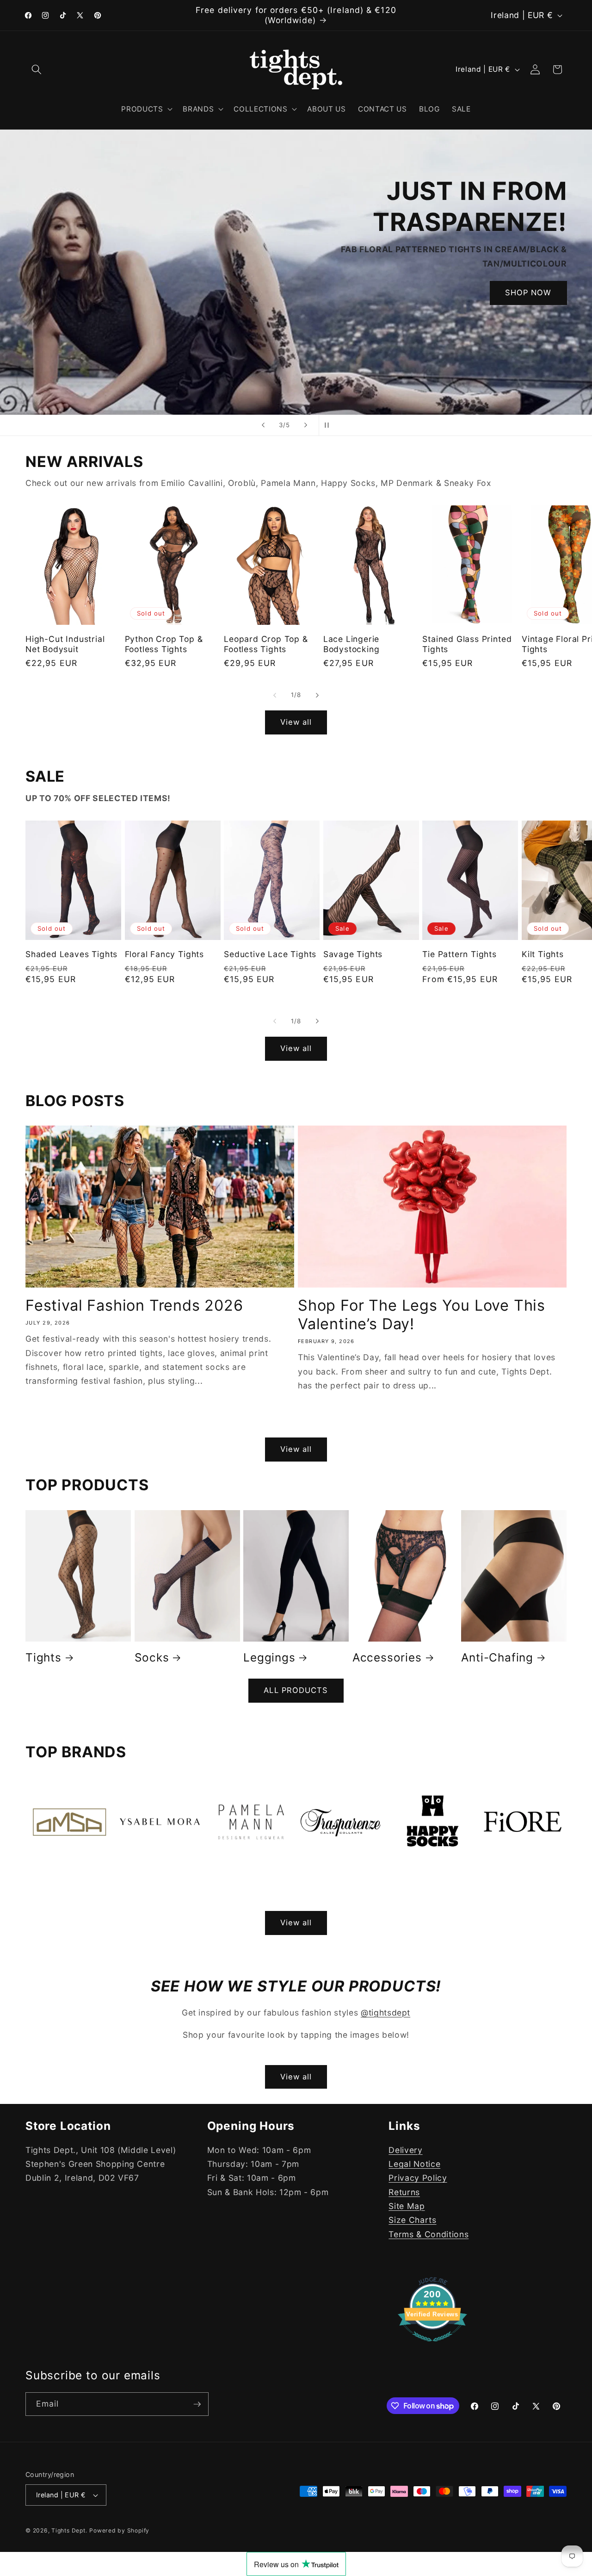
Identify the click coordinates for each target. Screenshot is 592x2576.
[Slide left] (275, 695)
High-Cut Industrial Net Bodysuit (65, 644)
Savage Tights (353, 954)
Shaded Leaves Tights (71, 954)
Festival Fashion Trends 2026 (134, 1305)
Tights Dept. (69, 2530)
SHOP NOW (315, 335)
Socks (152, 1657)
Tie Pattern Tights (459, 954)
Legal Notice (414, 2163)
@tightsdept (385, 2013)
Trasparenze (333, 1881)
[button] (37, 69)
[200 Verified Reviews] (432, 2346)
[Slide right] (317, 695)
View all (296, 722)
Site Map (407, 2206)
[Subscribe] (197, 2404)
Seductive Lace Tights (270, 954)
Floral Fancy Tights (164, 954)
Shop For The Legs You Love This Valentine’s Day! (422, 1315)
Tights (43, 1657)
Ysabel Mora (151, 1881)
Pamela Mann (245, 1881)
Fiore (493, 1881)
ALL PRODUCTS (296, 1690)
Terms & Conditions (429, 2234)
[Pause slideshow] (329, 425)
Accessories (387, 1657)
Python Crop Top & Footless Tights (164, 644)
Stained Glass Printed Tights (467, 644)
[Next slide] (306, 425)
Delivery (405, 2150)
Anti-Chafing (497, 1657)
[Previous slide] (263, 425)
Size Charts (412, 2220)
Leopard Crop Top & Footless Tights (266, 644)
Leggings (269, 1657)
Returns (404, 2192)
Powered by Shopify (119, 2530)
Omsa (42, 1881)
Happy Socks (426, 1881)
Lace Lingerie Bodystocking (351, 644)
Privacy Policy (418, 2178)
